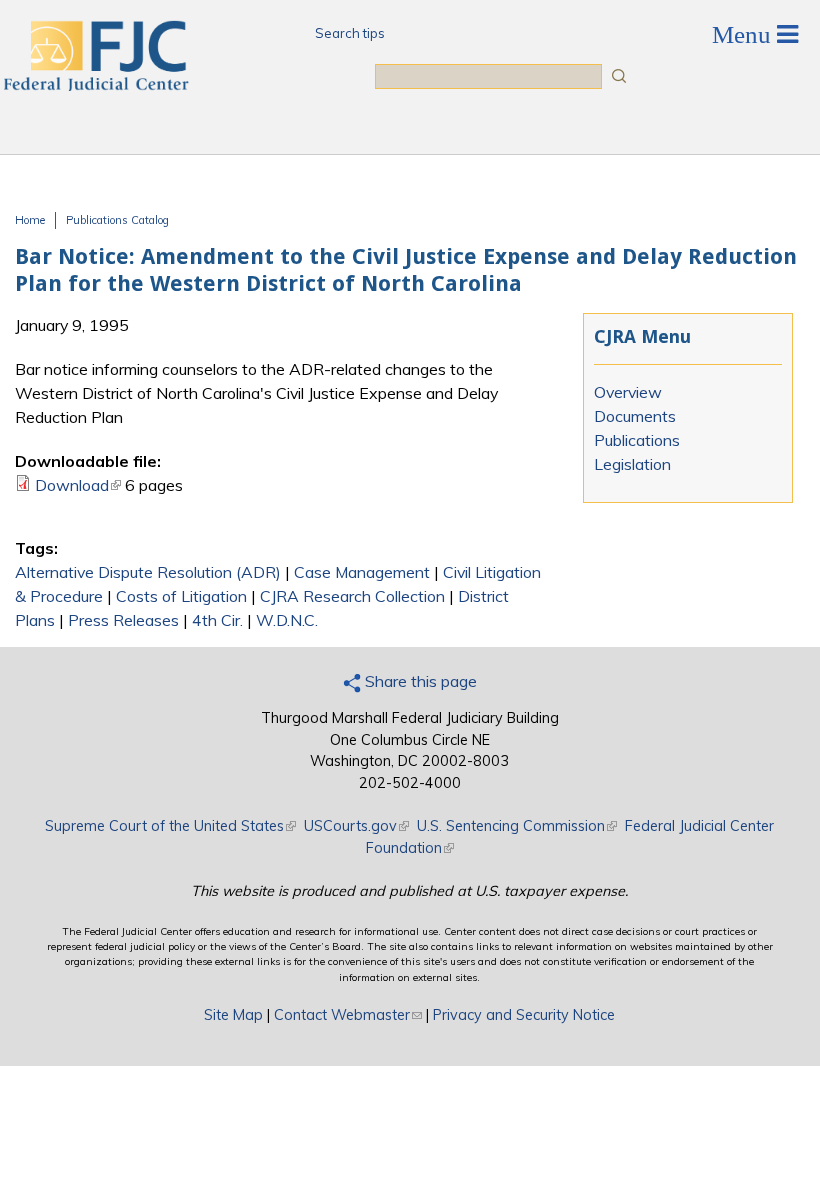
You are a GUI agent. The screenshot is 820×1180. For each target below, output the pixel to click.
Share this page (419, 681)
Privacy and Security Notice (524, 1015)
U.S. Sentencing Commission (517, 826)
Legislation (632, 464)
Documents (635, 416)
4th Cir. (217, 620)
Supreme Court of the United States (170, 826)
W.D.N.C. (287, 620)
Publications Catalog (117, 220)
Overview (628, 392)
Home (30, 220)
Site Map (233, 1015)
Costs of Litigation (181, 596)
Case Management (362, 572)
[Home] (95, 85)
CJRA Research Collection (352, 596)
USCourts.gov (356, 826)
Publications (637, 440)
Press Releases (123, 620)
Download (78, 485)
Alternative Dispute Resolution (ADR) (148, 572)
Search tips (350, 33)
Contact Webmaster (348, 1015)
